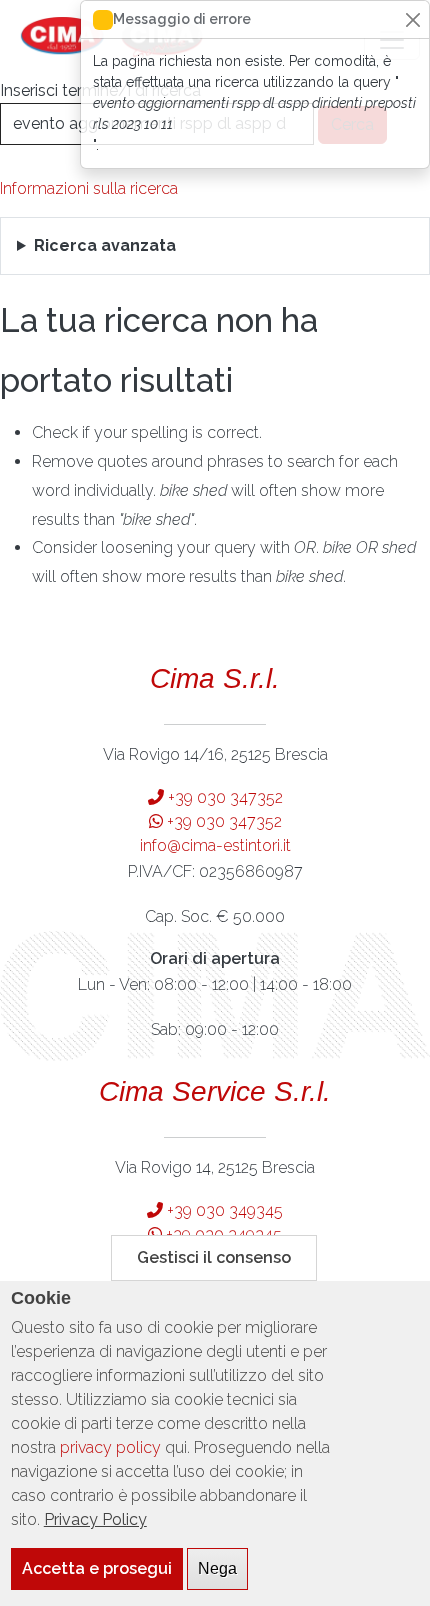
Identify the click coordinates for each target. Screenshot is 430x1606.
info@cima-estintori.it (215, 845)
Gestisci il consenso (214, 1257)
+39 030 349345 (223, 1210)
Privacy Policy (95, 1519)
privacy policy (110, 1447)
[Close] (412, 19)
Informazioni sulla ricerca (89, 188)
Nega (217, 1568)
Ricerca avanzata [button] (105, 245)
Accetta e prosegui (97, 1568)
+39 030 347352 (223, 797)
